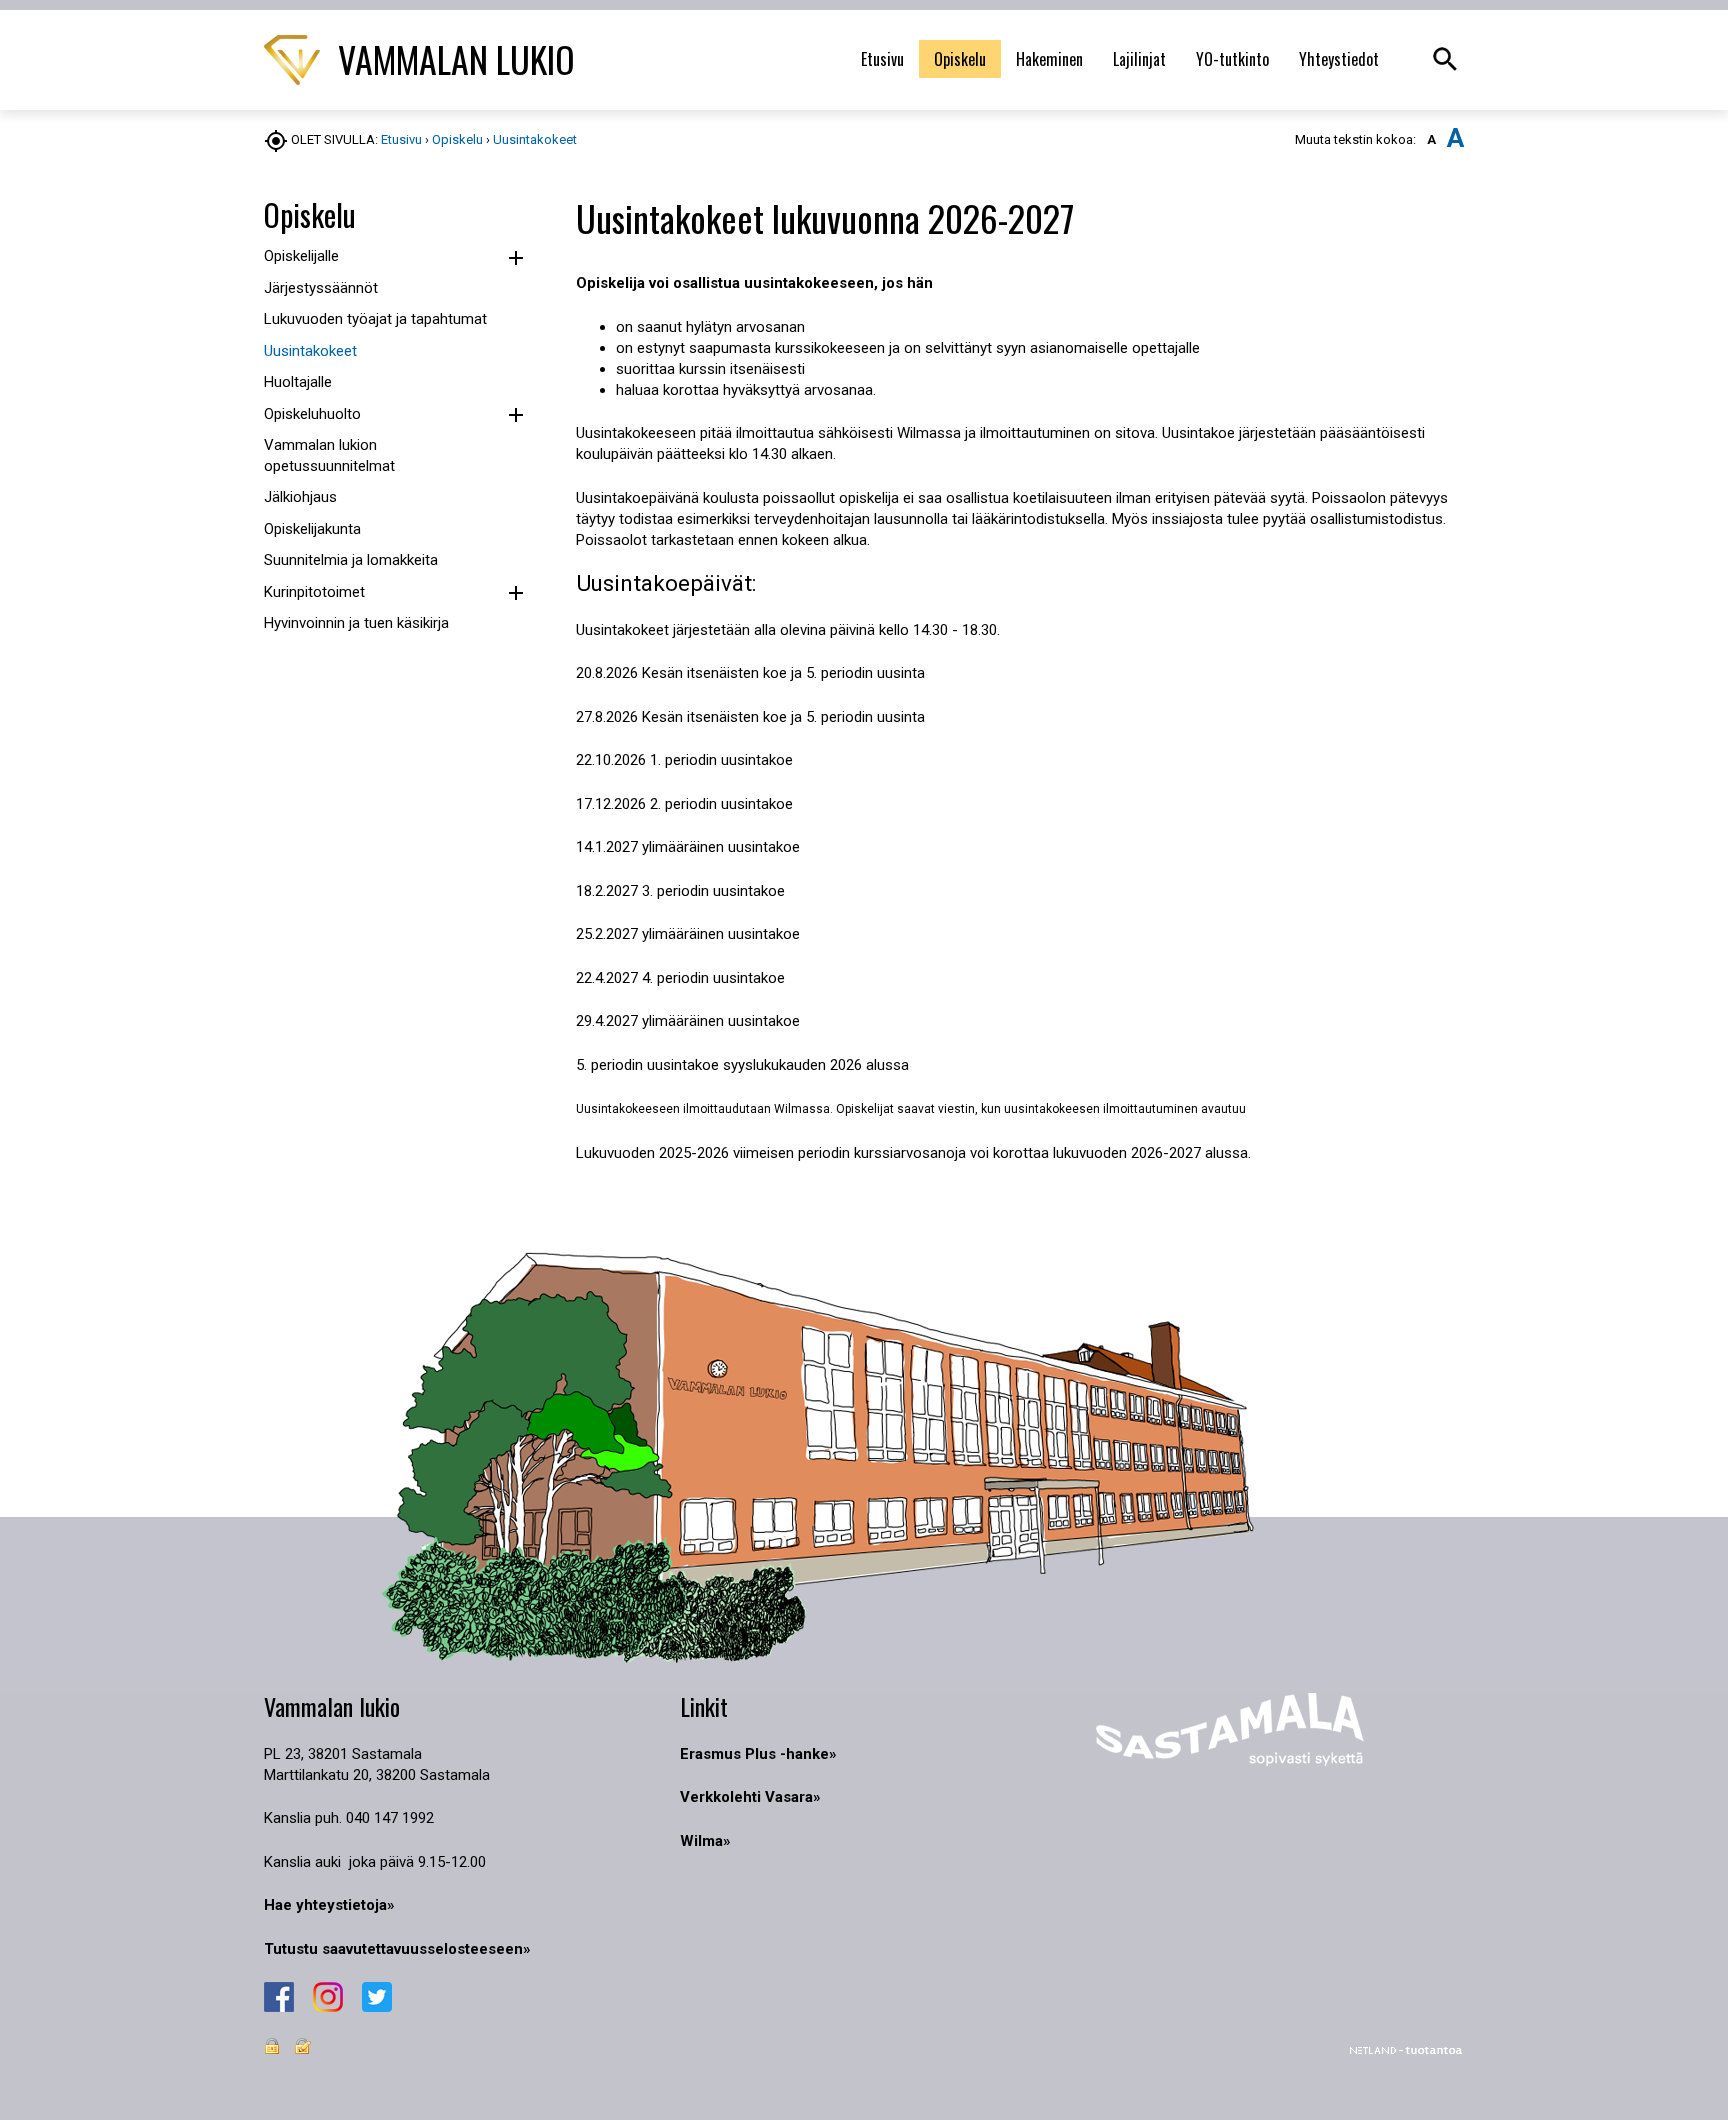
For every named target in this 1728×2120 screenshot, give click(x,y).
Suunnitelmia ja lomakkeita (351, 560)
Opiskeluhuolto (312, 414)
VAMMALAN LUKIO (452, 58)
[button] (516, 258)
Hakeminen (1049, 59)
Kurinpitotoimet (314, 592)
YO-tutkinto (1232, 59)
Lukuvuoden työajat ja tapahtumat (375, 319)
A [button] (1431, 139)
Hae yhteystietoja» (329, 1905)
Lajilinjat (1139, 59)
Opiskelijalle (301, 256)
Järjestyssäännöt (321, 288)
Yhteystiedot (1339, 59)
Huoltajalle (298, 382)
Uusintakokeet (535, 139)
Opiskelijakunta (312, 529)
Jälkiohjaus (300, 497)
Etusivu (882, 59)
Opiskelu (960, 59)
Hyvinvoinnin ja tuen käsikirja (356, 623)
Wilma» (705, 1841)
